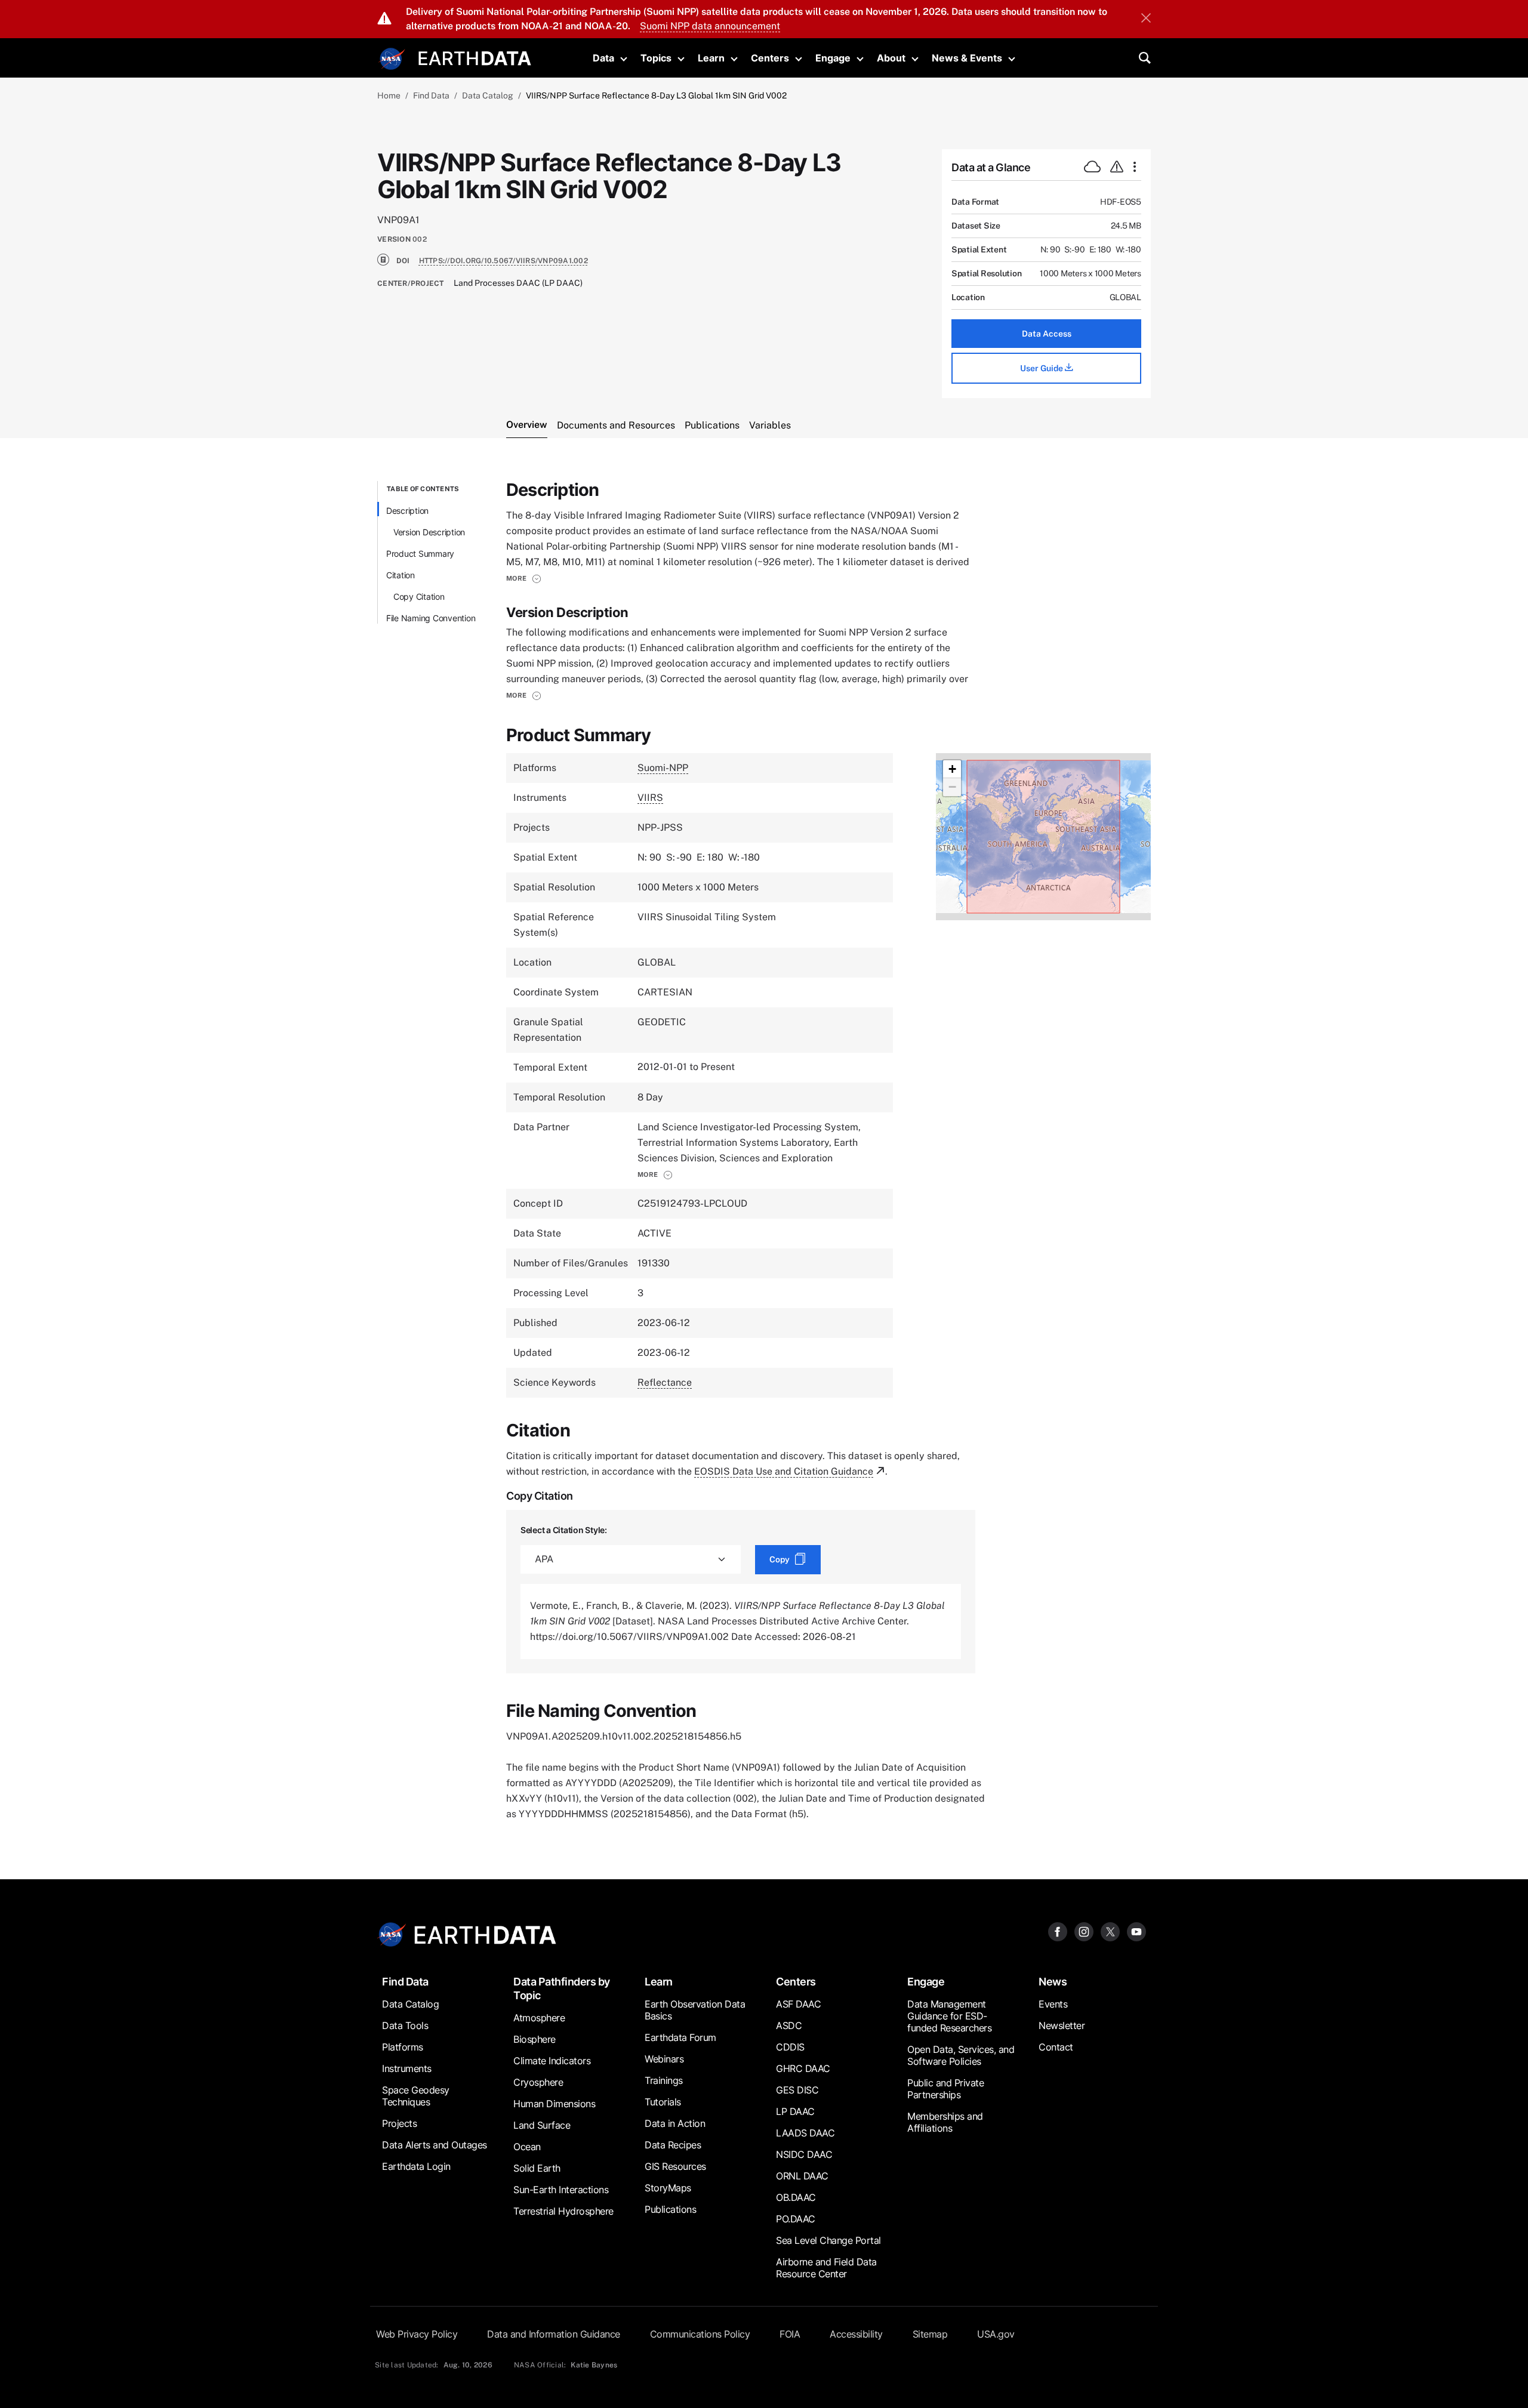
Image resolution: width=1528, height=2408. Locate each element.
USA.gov (996, 2334)
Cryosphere (538, 2082)
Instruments (407, 2068)
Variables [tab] (770, 425)
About (891, 58)
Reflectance (665, 1382)
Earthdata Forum (680, 2037)
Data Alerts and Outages (435, 2145)
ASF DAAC (798, 2004)
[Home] (475, 57)
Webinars (664, 2059)
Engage (833, 58)
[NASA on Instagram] (1084, 1931)
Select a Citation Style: (564, 1530)
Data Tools (405, 2025)
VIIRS (650, 798)
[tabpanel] (764, 1151)
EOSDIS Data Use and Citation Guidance (784, 1471)
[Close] (1146, 19)
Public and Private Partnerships (945, 2089)
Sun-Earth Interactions (561, 2190)
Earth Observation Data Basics (695, 2010)
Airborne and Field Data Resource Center (826, 2268)
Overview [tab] (527, 425)
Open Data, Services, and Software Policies (961, 2055)
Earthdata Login (416, 2166)
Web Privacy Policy (417, 2334)
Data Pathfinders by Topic (562, 1988)
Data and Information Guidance (554, 2334)
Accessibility (856, 2334)
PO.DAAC (796, 2219)
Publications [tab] (712, 425)
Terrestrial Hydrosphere (563, 2211)
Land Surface (542, 2125)
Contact (1056, 2047)
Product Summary (420, 554)
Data (603, 58)
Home (389, 95)
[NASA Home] (392, 59)
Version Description (429, 532)
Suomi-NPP (663, 768)
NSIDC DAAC (804, 2154)
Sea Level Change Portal (828, 2240)
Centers (770, 58)
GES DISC (797, 2090)
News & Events (967, 58)
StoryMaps (668, 2188)
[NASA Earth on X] (1110, 1931)
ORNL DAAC (802, 2176)
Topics (656, 58)
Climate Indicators (552, 2061)
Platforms (403, 2047)
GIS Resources (675, 2166)
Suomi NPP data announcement (710, 26)
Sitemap (930, 2334)
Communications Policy (700, 2334)
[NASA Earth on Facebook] (1058, 1931)
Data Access (1047, 334)
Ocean (527, 2147)
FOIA (790, 2334)
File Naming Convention (431, 618)
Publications (670, 2209)
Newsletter (1062, 2025)
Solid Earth (537, 2168)
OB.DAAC (796, 2197)
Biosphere (535, 2039)
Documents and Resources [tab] (616, 425)
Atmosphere (539, 2018)
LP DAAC (795, 2111)
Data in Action (675, 2123)
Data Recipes (673, 2145)
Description (407, 511)
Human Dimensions (554, 2104)
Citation (401, 575)
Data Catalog (488, 95)
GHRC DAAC (803, 2068)
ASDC (789, 2025)
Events (1053, 2004)
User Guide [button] (1042, 368)
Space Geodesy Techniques (416, 2096)
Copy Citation (419, 596)
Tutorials (663, 2102)
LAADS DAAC (805, 2133)
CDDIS (790, 2047)
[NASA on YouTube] (1136, 1931)
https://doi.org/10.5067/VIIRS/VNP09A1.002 (503, 261)
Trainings (664, 2080)
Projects (399, 2123)
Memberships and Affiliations (945, 2122)
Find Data (431, 95)
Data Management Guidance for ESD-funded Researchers (949, 2016)
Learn (711, 58)
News (1053, 1982)
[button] (524, 578)
